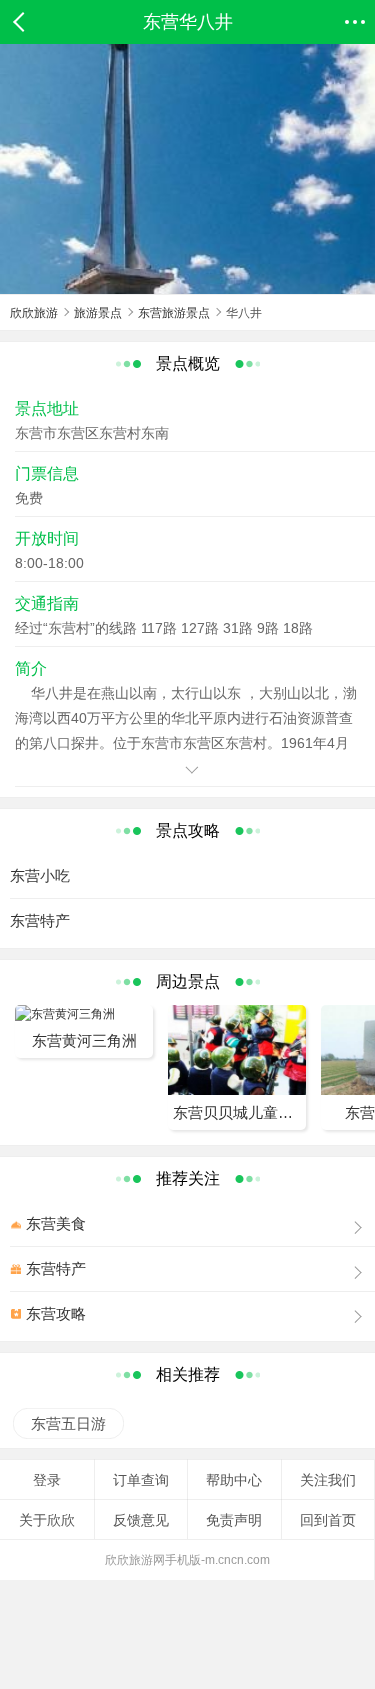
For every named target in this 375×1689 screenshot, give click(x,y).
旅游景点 (98, 313)
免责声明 (234, 1520)
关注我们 (328, 1480)
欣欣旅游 (34, 313)
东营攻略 (56, 1313)
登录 (47, 1480)
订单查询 (141, 1480)
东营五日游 (67, 1423)
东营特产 (40, 920)
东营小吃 (40, 875)
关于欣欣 (47, 1520)
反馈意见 (141, 1520)
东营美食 (56, 1223)
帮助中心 (234, 1480)
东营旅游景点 (174, 313)
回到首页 (328, 1520)
